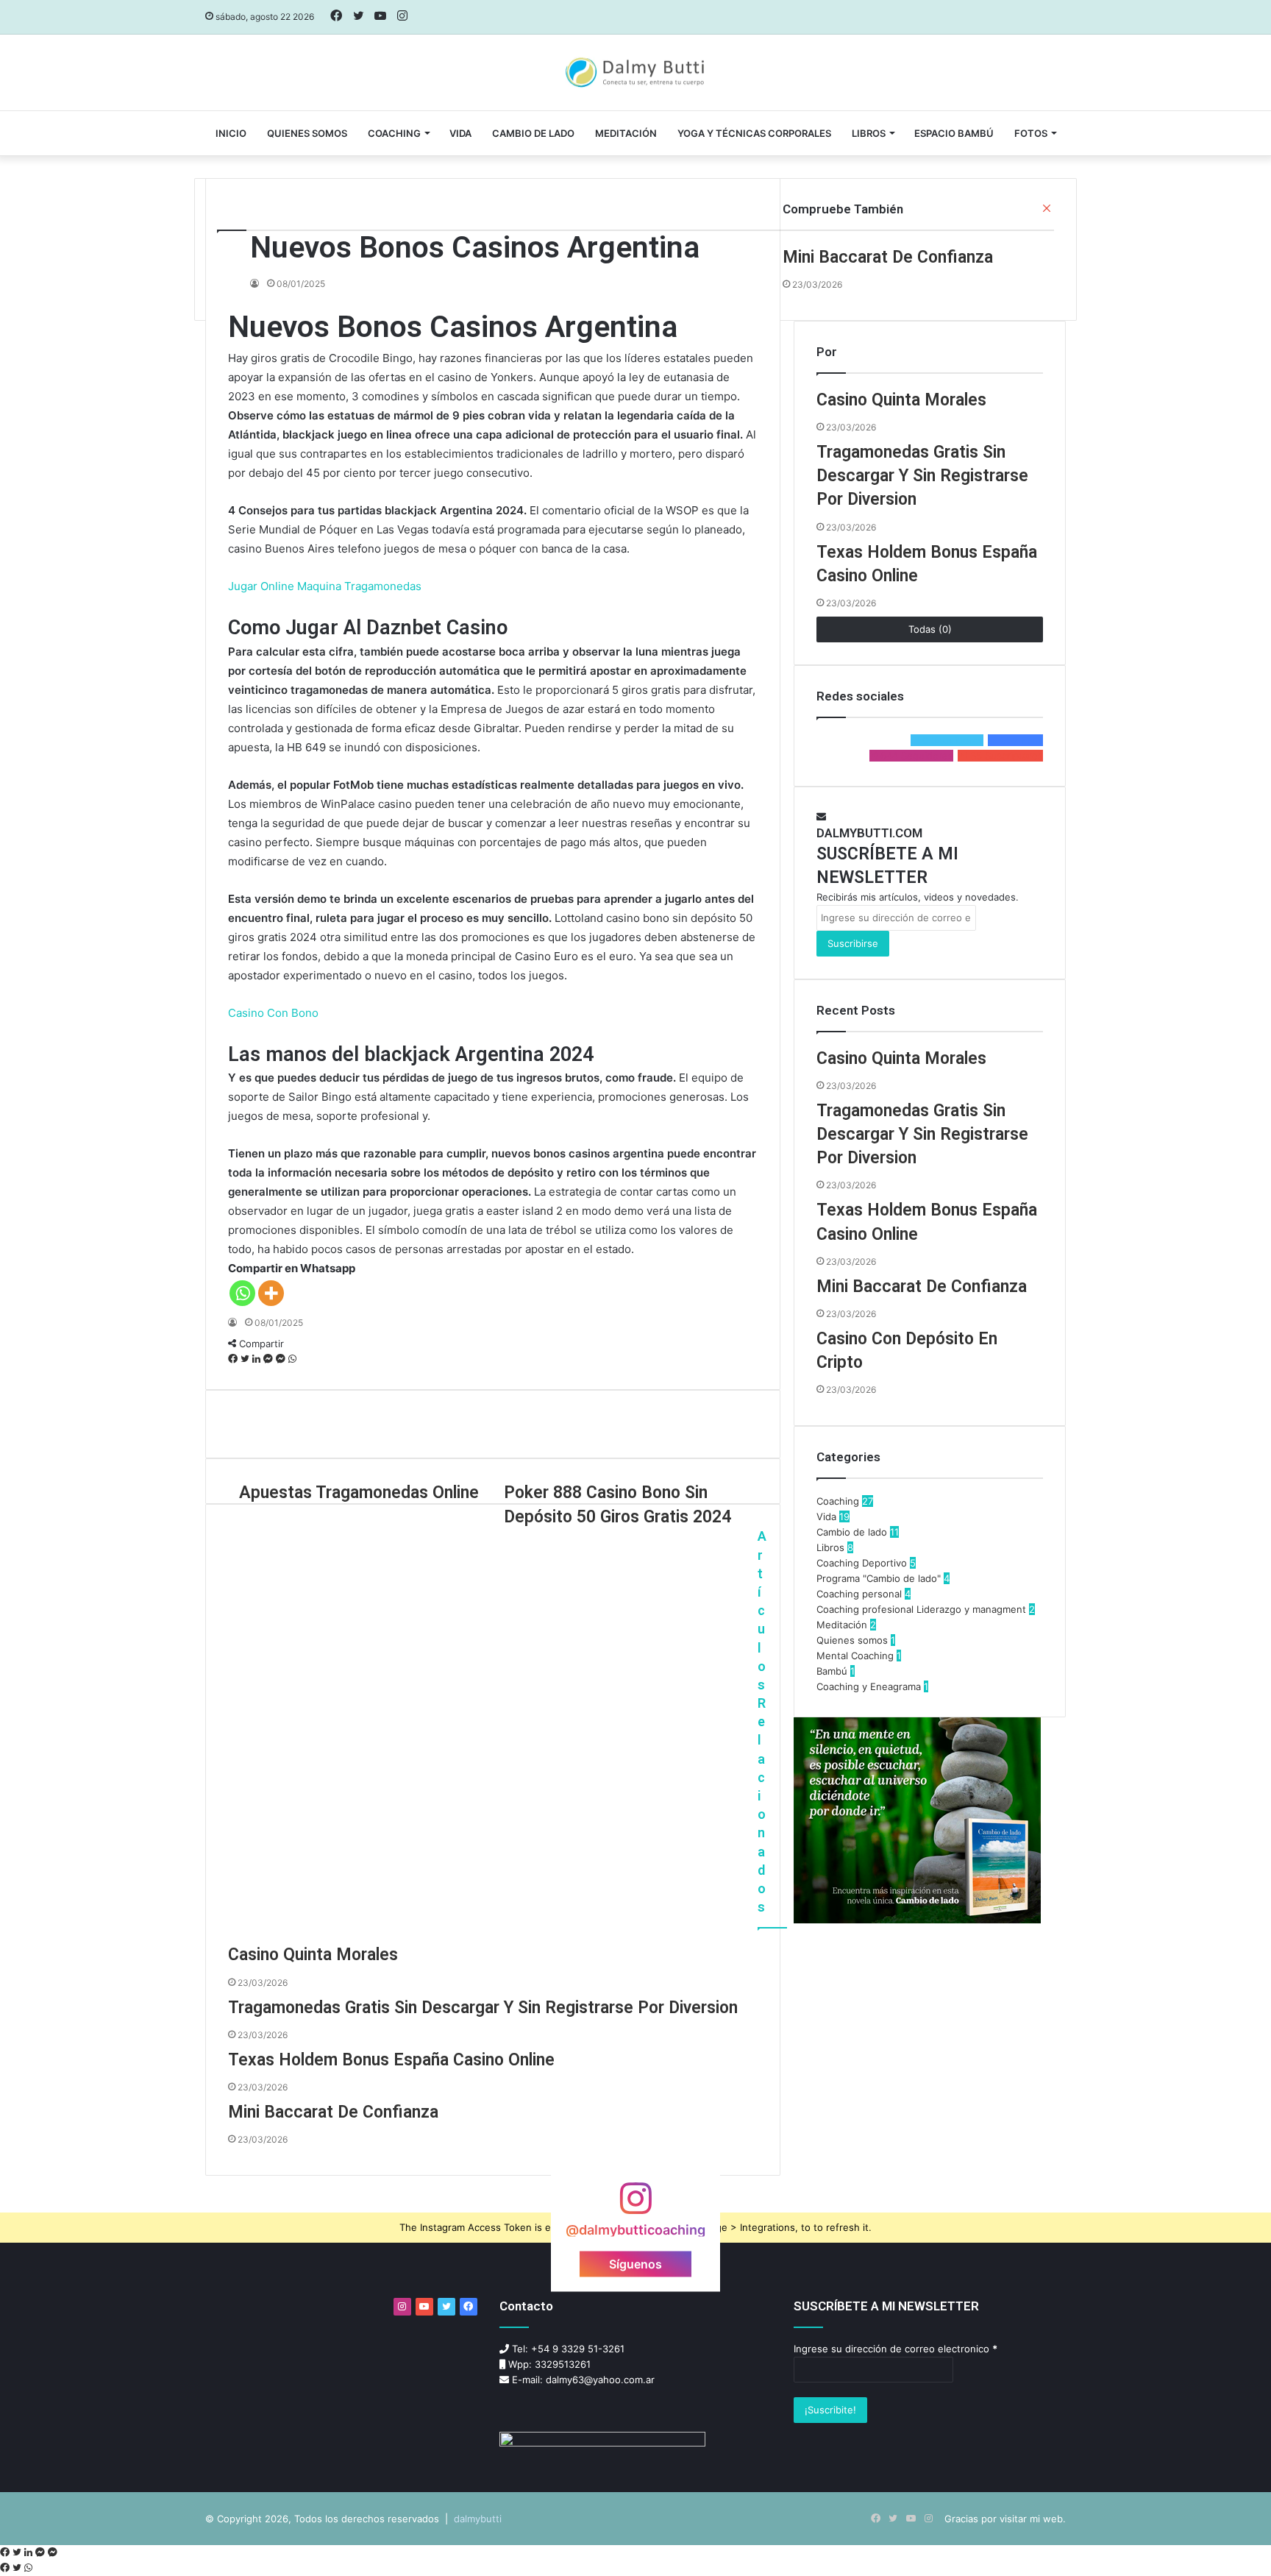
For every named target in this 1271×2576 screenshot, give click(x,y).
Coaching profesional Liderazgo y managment (921, 1609)
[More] (271, 1293)
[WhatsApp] (292, 1359)
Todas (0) (930, 629)
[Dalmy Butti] (636, 73)
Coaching (394, 133)
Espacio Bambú (954, 133)
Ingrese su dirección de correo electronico (896, 2349)
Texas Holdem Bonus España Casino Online (391, 2060)
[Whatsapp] (242, 1293)
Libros (869, 133)
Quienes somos (307, 133)
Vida (826, 1516)
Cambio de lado (533, 133)
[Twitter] (246, 1359)
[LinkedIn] (258, 1359)
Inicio (231, 133)
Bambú (832, 1671)
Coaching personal (859, 1594)
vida (460, 133)
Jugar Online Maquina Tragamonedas (325, 586)
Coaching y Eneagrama (869, 1686)
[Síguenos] (635, 2205)
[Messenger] (270, 1359)
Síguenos (635, 2263)
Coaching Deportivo (862, 1563)
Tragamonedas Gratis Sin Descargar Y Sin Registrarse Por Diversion (483, 2008)
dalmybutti (478, 2519)
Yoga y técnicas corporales (754, 133)
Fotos (1031, 133)
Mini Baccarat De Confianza (333, 2112)
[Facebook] (234, 1359)
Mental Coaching (855, 1656)
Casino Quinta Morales (313, 1955)
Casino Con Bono (273, 1013)
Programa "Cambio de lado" (879, 1578)
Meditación (626, 133)
